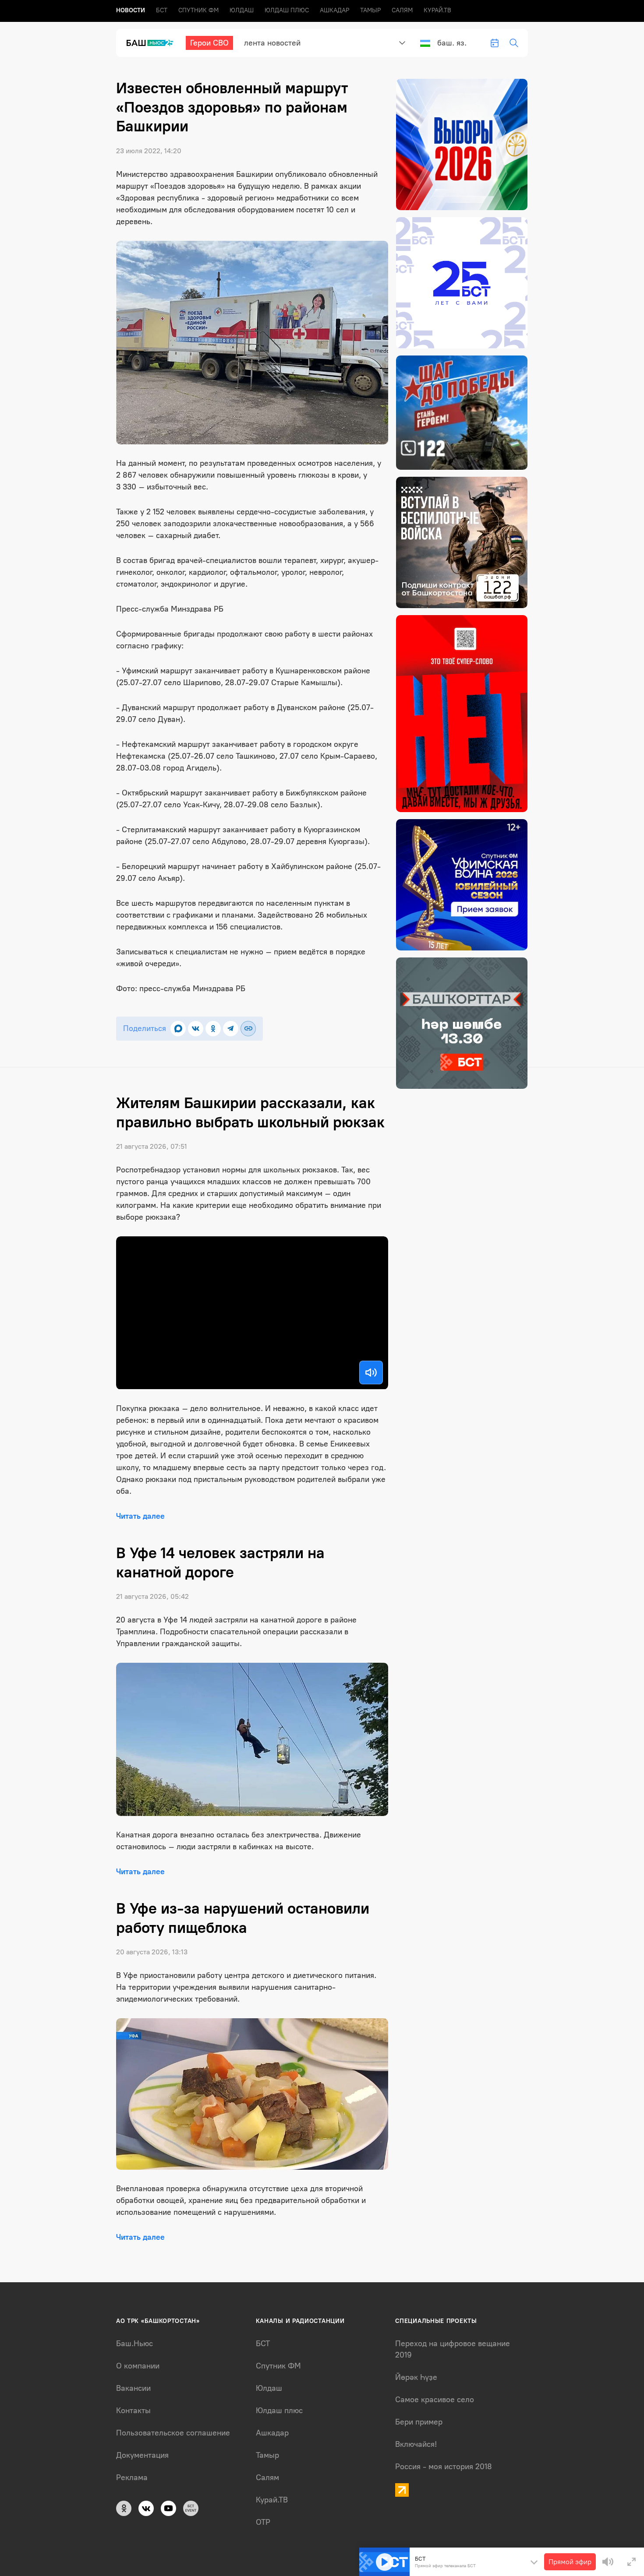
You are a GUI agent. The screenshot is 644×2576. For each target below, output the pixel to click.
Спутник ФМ (198, 10)
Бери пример (419, 2422)
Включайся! (416, 2444)
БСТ (162, 10)
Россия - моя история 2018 (444, 2467)
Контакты (133, 2411)
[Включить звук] (371, 1372)
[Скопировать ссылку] (248, 1029)
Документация (142, 2455)
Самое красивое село (435, 2400)
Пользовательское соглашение (173, 2433)
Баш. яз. (452, 43)
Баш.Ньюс (134, 2344)
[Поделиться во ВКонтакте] (196, 1029)
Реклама (132, 2477)
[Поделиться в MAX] (178, 1029)
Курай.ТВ (437, 10)
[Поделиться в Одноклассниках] (213, 1029)
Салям (402, 10)
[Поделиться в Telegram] (231, 1029)
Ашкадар (334, 10)
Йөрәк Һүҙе (416, 2377)
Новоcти (131, 10)
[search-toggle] (514, 43)
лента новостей (272, 43)
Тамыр (370, 10)
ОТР (263, 2522)
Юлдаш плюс (287, 10)
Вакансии (133, 2388)
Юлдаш (242, 10)
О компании (138, 2366)
